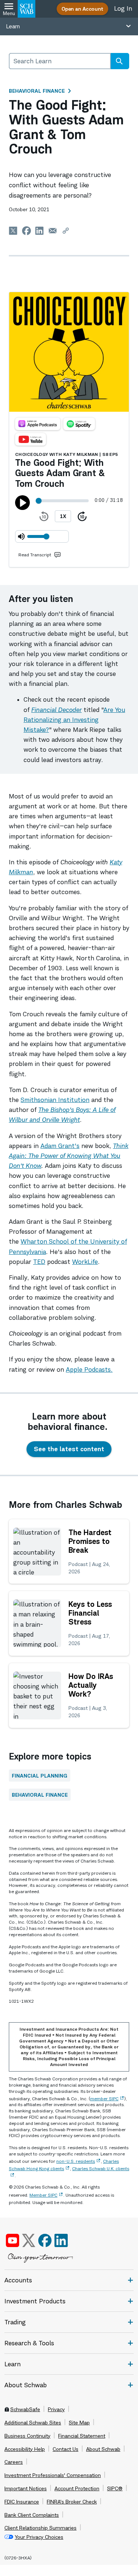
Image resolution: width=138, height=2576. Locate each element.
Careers (14, 2462)
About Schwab (103, 2449)
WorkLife (85, 1262)
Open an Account (82, 9)
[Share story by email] (53, 231)
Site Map (79, 2423)
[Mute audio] (21, 536)
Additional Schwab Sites (33, 2423)
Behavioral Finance (37, 91)
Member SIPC (43, 2195)
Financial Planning (40, 1776)
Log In (123, 8)
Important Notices (26, 2488)
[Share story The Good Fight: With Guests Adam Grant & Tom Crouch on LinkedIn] (40, 231)
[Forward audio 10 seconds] (82, 516)
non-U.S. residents (76, 2161)
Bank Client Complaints (32, 2515)
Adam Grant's (60, 1146)
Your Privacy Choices (39, 2537)
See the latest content (69, 1449)
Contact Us (66, 2449)
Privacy (56, 2409)
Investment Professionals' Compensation (53, 2475)
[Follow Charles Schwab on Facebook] (45, 2240)
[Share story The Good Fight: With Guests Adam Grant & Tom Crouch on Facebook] (26, 231)
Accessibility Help (25, 2449)
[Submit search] (119, 61)
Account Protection (77, 2488)
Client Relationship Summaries (40, 2528)
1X (63, 516)
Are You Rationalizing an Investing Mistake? (74, 720)
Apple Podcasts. (89, 1370)
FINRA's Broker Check (72, 2502)
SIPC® (115, 2488)
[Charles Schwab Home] (26, 9)
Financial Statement (82, 2436)
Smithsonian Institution (55, 1100)
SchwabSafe (25, 2409)
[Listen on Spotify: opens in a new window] (79, 424)
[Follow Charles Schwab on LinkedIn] (62, 2240)
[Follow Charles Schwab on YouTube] (13, 2240)
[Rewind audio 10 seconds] (44, 516)
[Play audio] (22, 503)
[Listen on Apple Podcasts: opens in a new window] (38, 424)
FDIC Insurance (22, 2502)
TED (39, 1262)
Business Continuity (27, 2436)
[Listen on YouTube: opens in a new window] (31, 439)
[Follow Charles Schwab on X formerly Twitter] (29, 2240)
